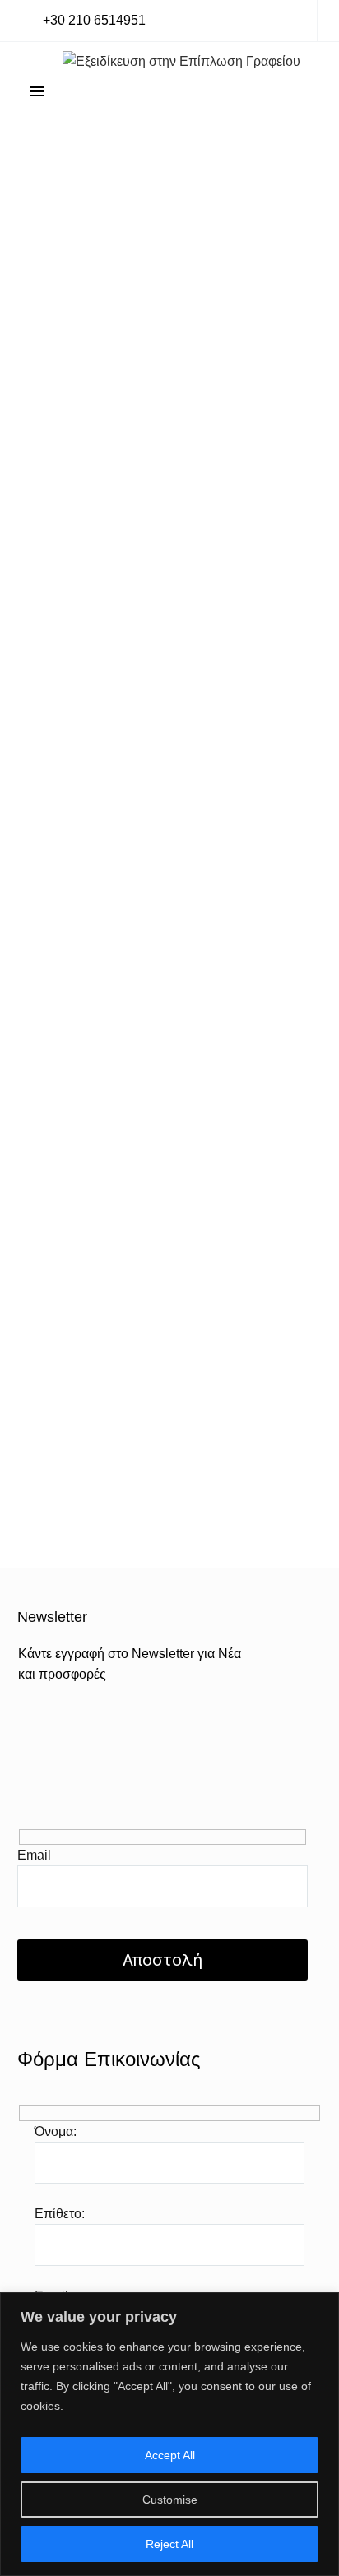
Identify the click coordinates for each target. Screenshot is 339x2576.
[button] (84, 21)
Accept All (170, 2455)
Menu (37, 91)
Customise (170, 2500)
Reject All (169, 2544)
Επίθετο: (60, 2214)
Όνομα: (56, 2131)
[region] (169, 2434)
